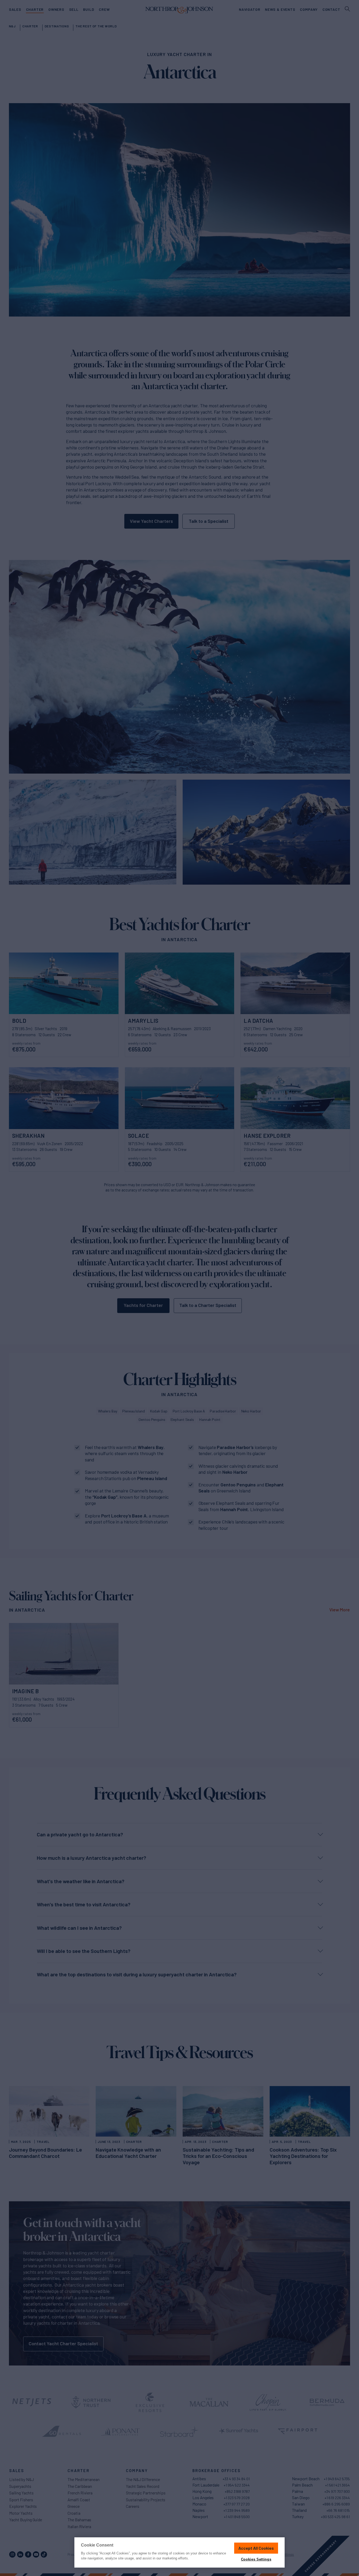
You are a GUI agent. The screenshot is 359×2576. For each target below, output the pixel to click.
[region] (179, 2552)
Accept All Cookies (256, 2548)
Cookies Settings (256, 2559)
